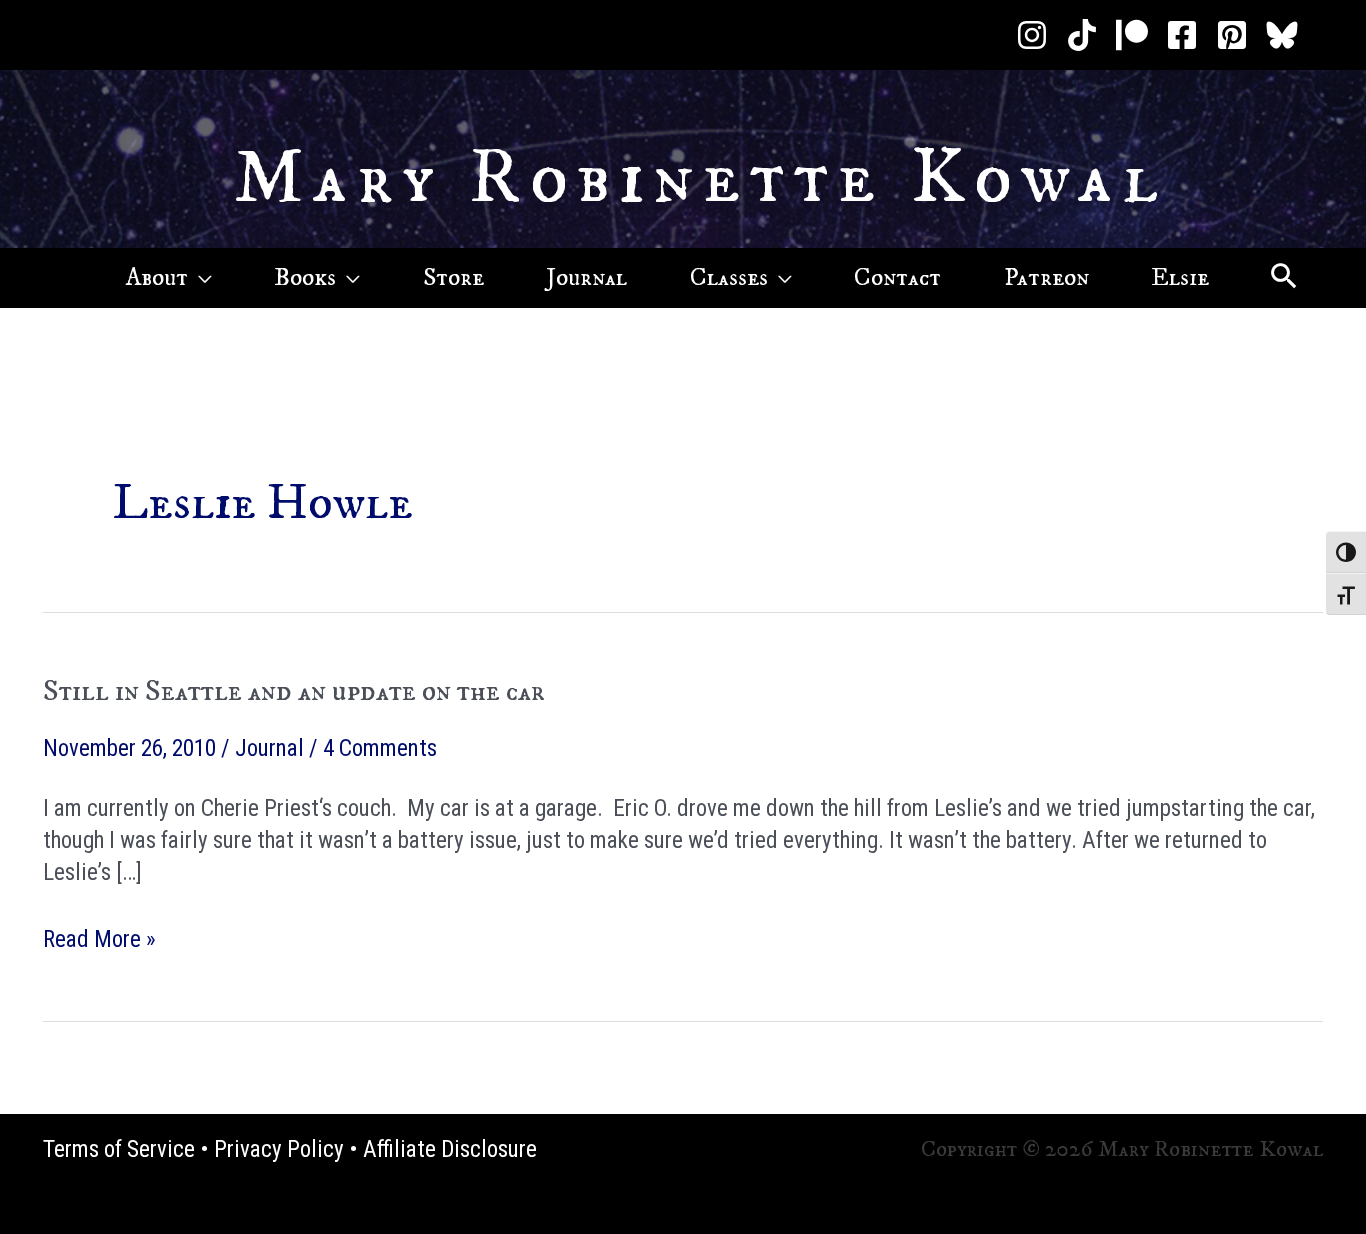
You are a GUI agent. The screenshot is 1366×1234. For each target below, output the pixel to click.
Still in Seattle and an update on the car (294, 691)
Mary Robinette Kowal (700, 179)
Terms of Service (119, 1149)
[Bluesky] (1282, 35)
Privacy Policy (279, 1149)
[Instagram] (1032, 35)
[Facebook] (1182, 35)
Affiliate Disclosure (450, 1149)
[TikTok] (1082, 35)
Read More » (99, 940)
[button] (200, 278)
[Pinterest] (1232, 35)
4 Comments (380, 748)
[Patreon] (1132, 35)
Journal (269, 748)
